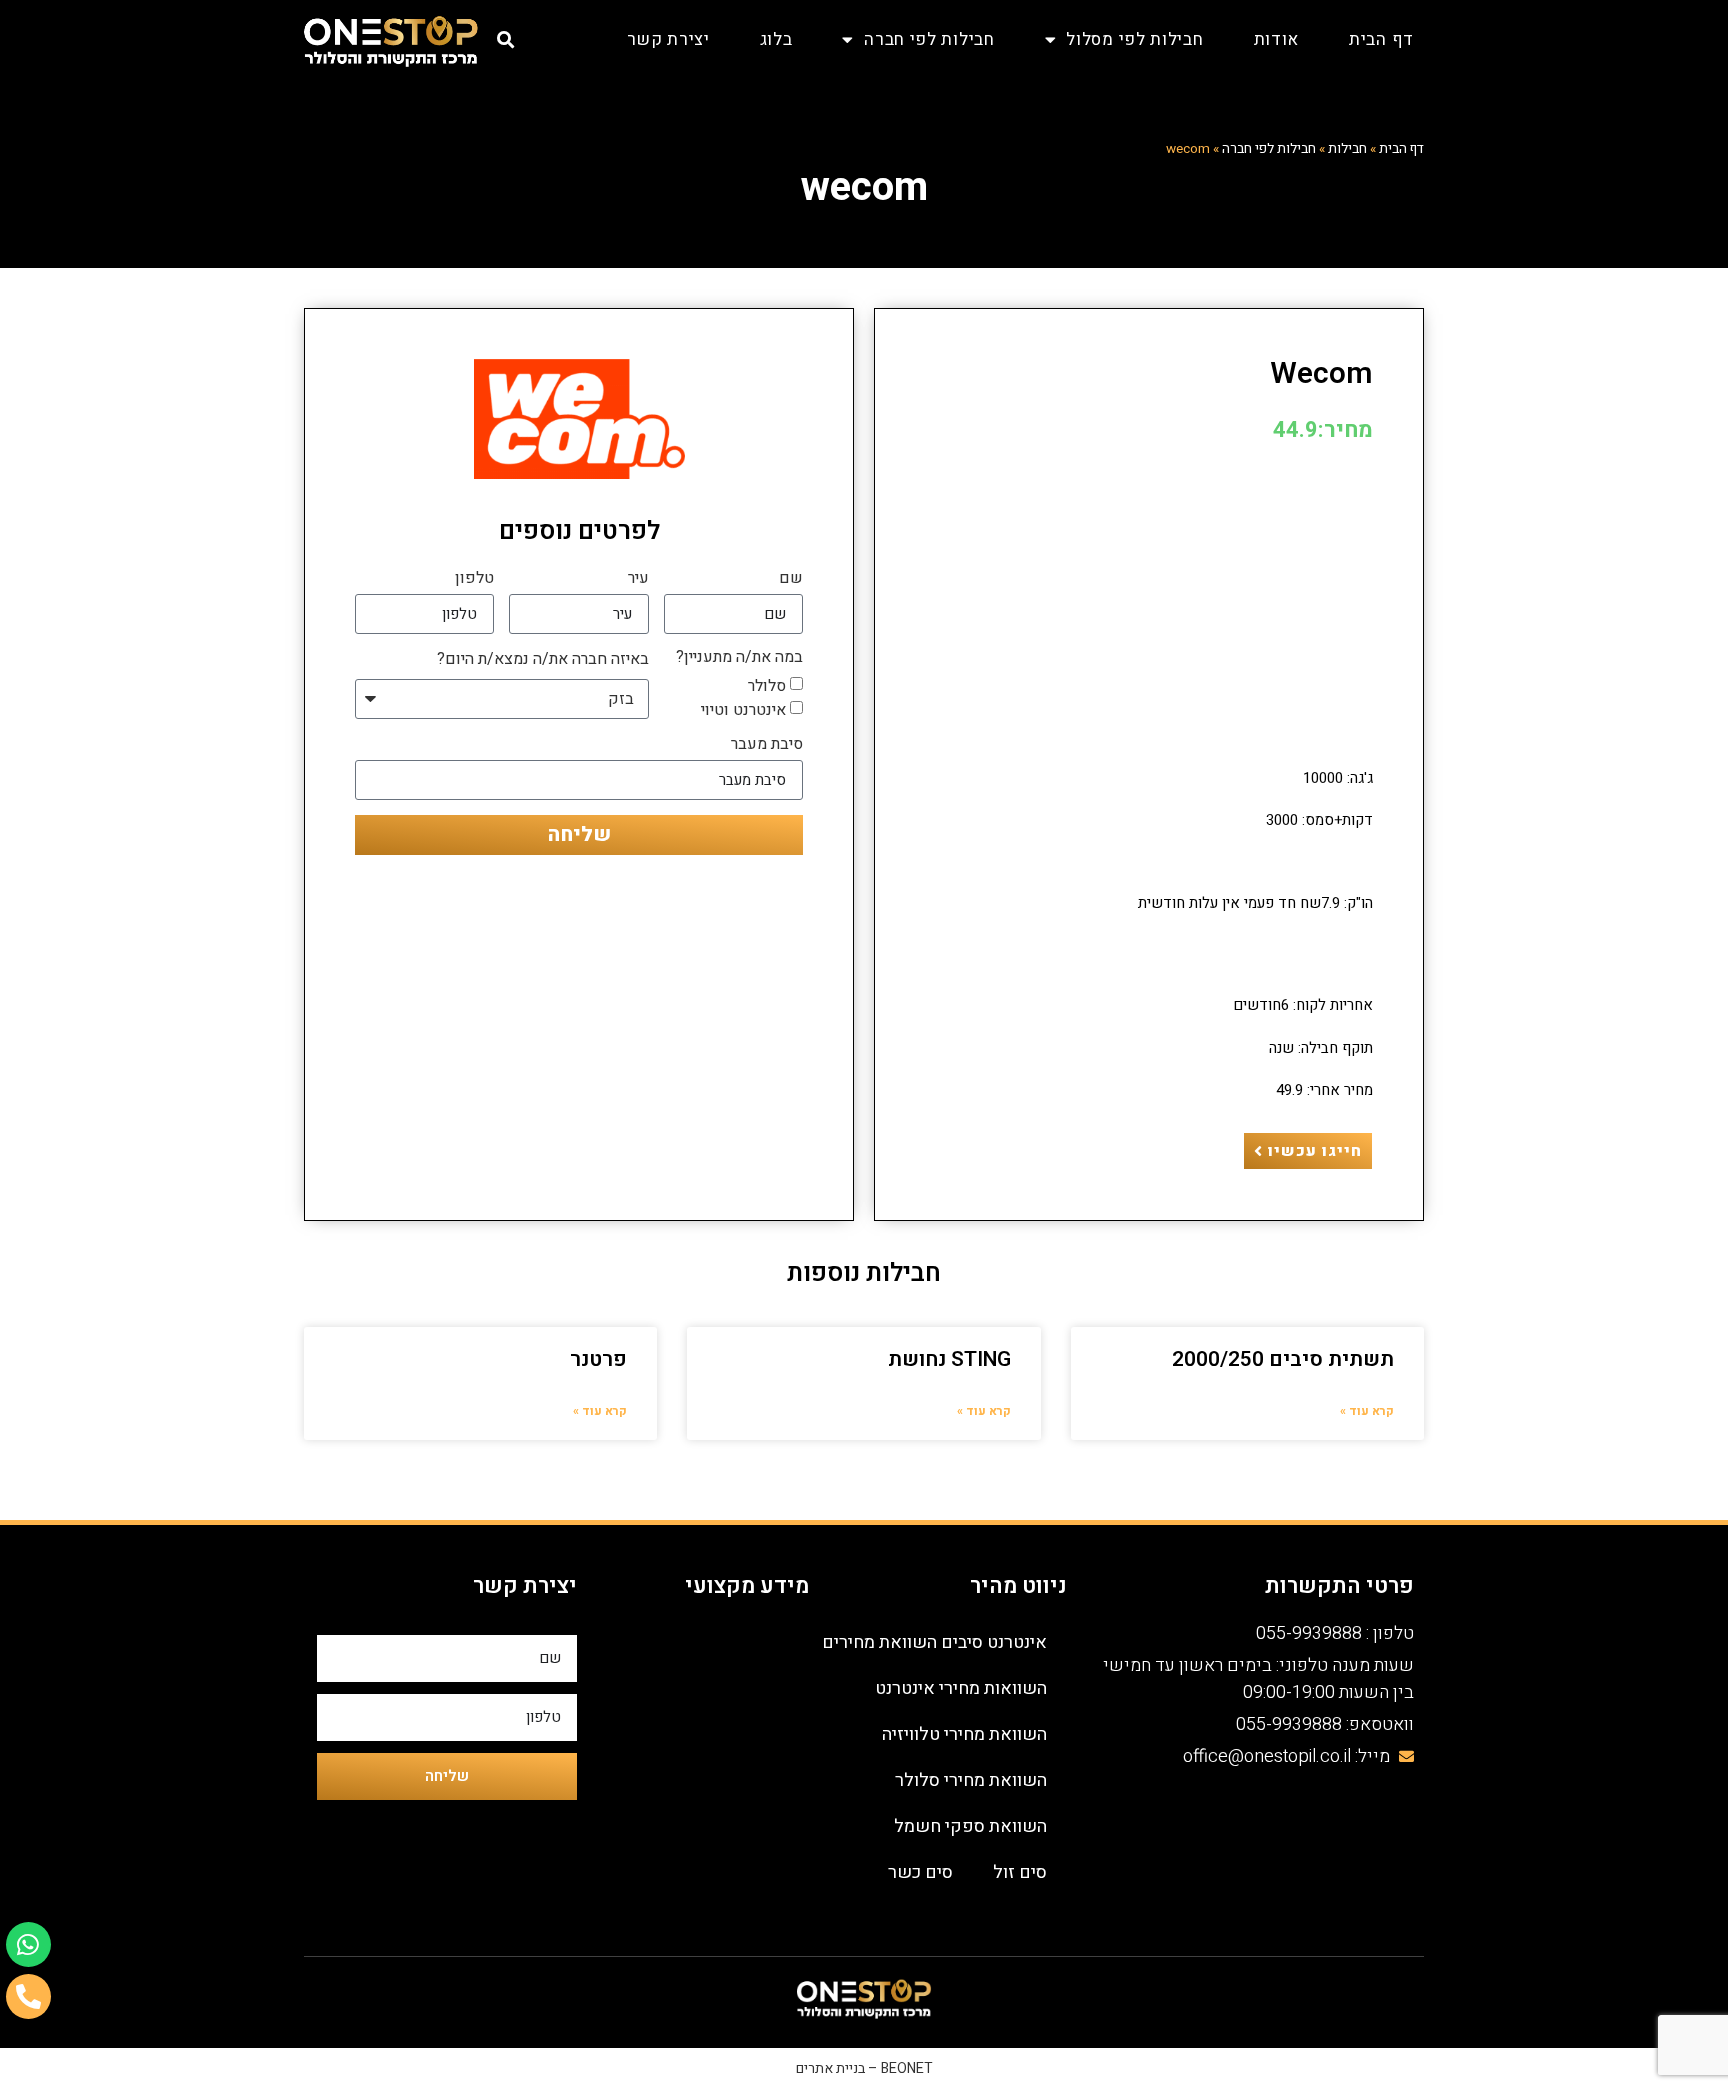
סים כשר (920, 1872)
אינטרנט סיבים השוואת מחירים (934, 1642)
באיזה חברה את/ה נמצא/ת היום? (543, 661)
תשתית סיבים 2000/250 (1283, 1359)
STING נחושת (949, 1359)
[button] (506, 39)
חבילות (1347, 149)
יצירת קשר (668, 39)
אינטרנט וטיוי (743, 710)
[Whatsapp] (28, 1944)
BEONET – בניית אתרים (864, 2068)
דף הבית (1381, 39)
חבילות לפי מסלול (1134, 39)
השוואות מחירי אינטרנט (961, 1688)
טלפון (474, 580)
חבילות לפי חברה (929, 39)
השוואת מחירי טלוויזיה (964, 1734)
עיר (638, 580)
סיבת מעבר (767, 746)
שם (791, 580)
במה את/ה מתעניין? (739, 659)
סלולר (767, 686)
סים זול (1020, 1872)
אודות (1277, 39)
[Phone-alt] (28, 1996)
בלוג (776, 39)
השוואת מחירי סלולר (971, 1780)
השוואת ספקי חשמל (970, 1826)
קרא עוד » (1367, 1411)
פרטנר (598, 1359)
